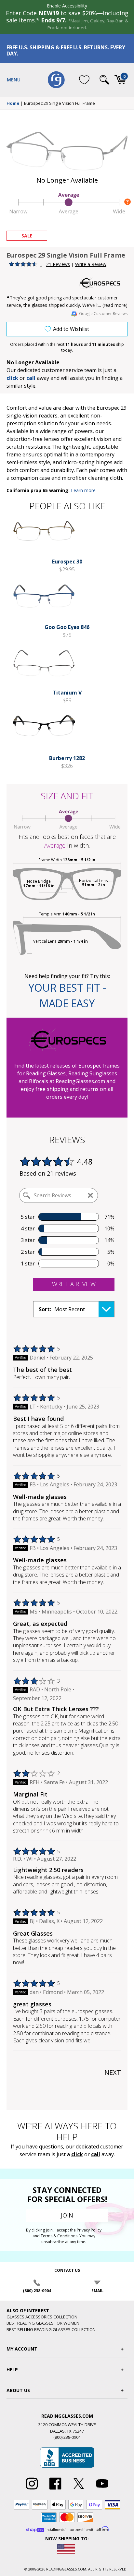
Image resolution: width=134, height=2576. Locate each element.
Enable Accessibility (67, 6)
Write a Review (91, 264)
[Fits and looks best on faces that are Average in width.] (67, 212)
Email (97, 2291)
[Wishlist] (84, 80)
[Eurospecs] (103, 283)
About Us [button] (18, 2390)
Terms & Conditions (59, 2236)
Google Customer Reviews (103, 314)
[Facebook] (55, 2490)
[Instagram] (32, 2490)
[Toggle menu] (14, 80)
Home (13, 103)
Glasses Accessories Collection (42, 2317)
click (77, 2154)
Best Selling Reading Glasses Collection (51, 2329)
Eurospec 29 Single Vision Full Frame (60, 103)
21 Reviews (58, 264)
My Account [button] (22, 2349)
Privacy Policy (89, 2230)
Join (67, 2215)
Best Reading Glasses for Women (43, 2323)
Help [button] (12, 2370)
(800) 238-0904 (37, 2291)
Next (113, 2072)
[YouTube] (102, 2490)
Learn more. (84, 490)
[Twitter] (79, 2490)
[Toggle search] (104, 80)
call (31, 378)
